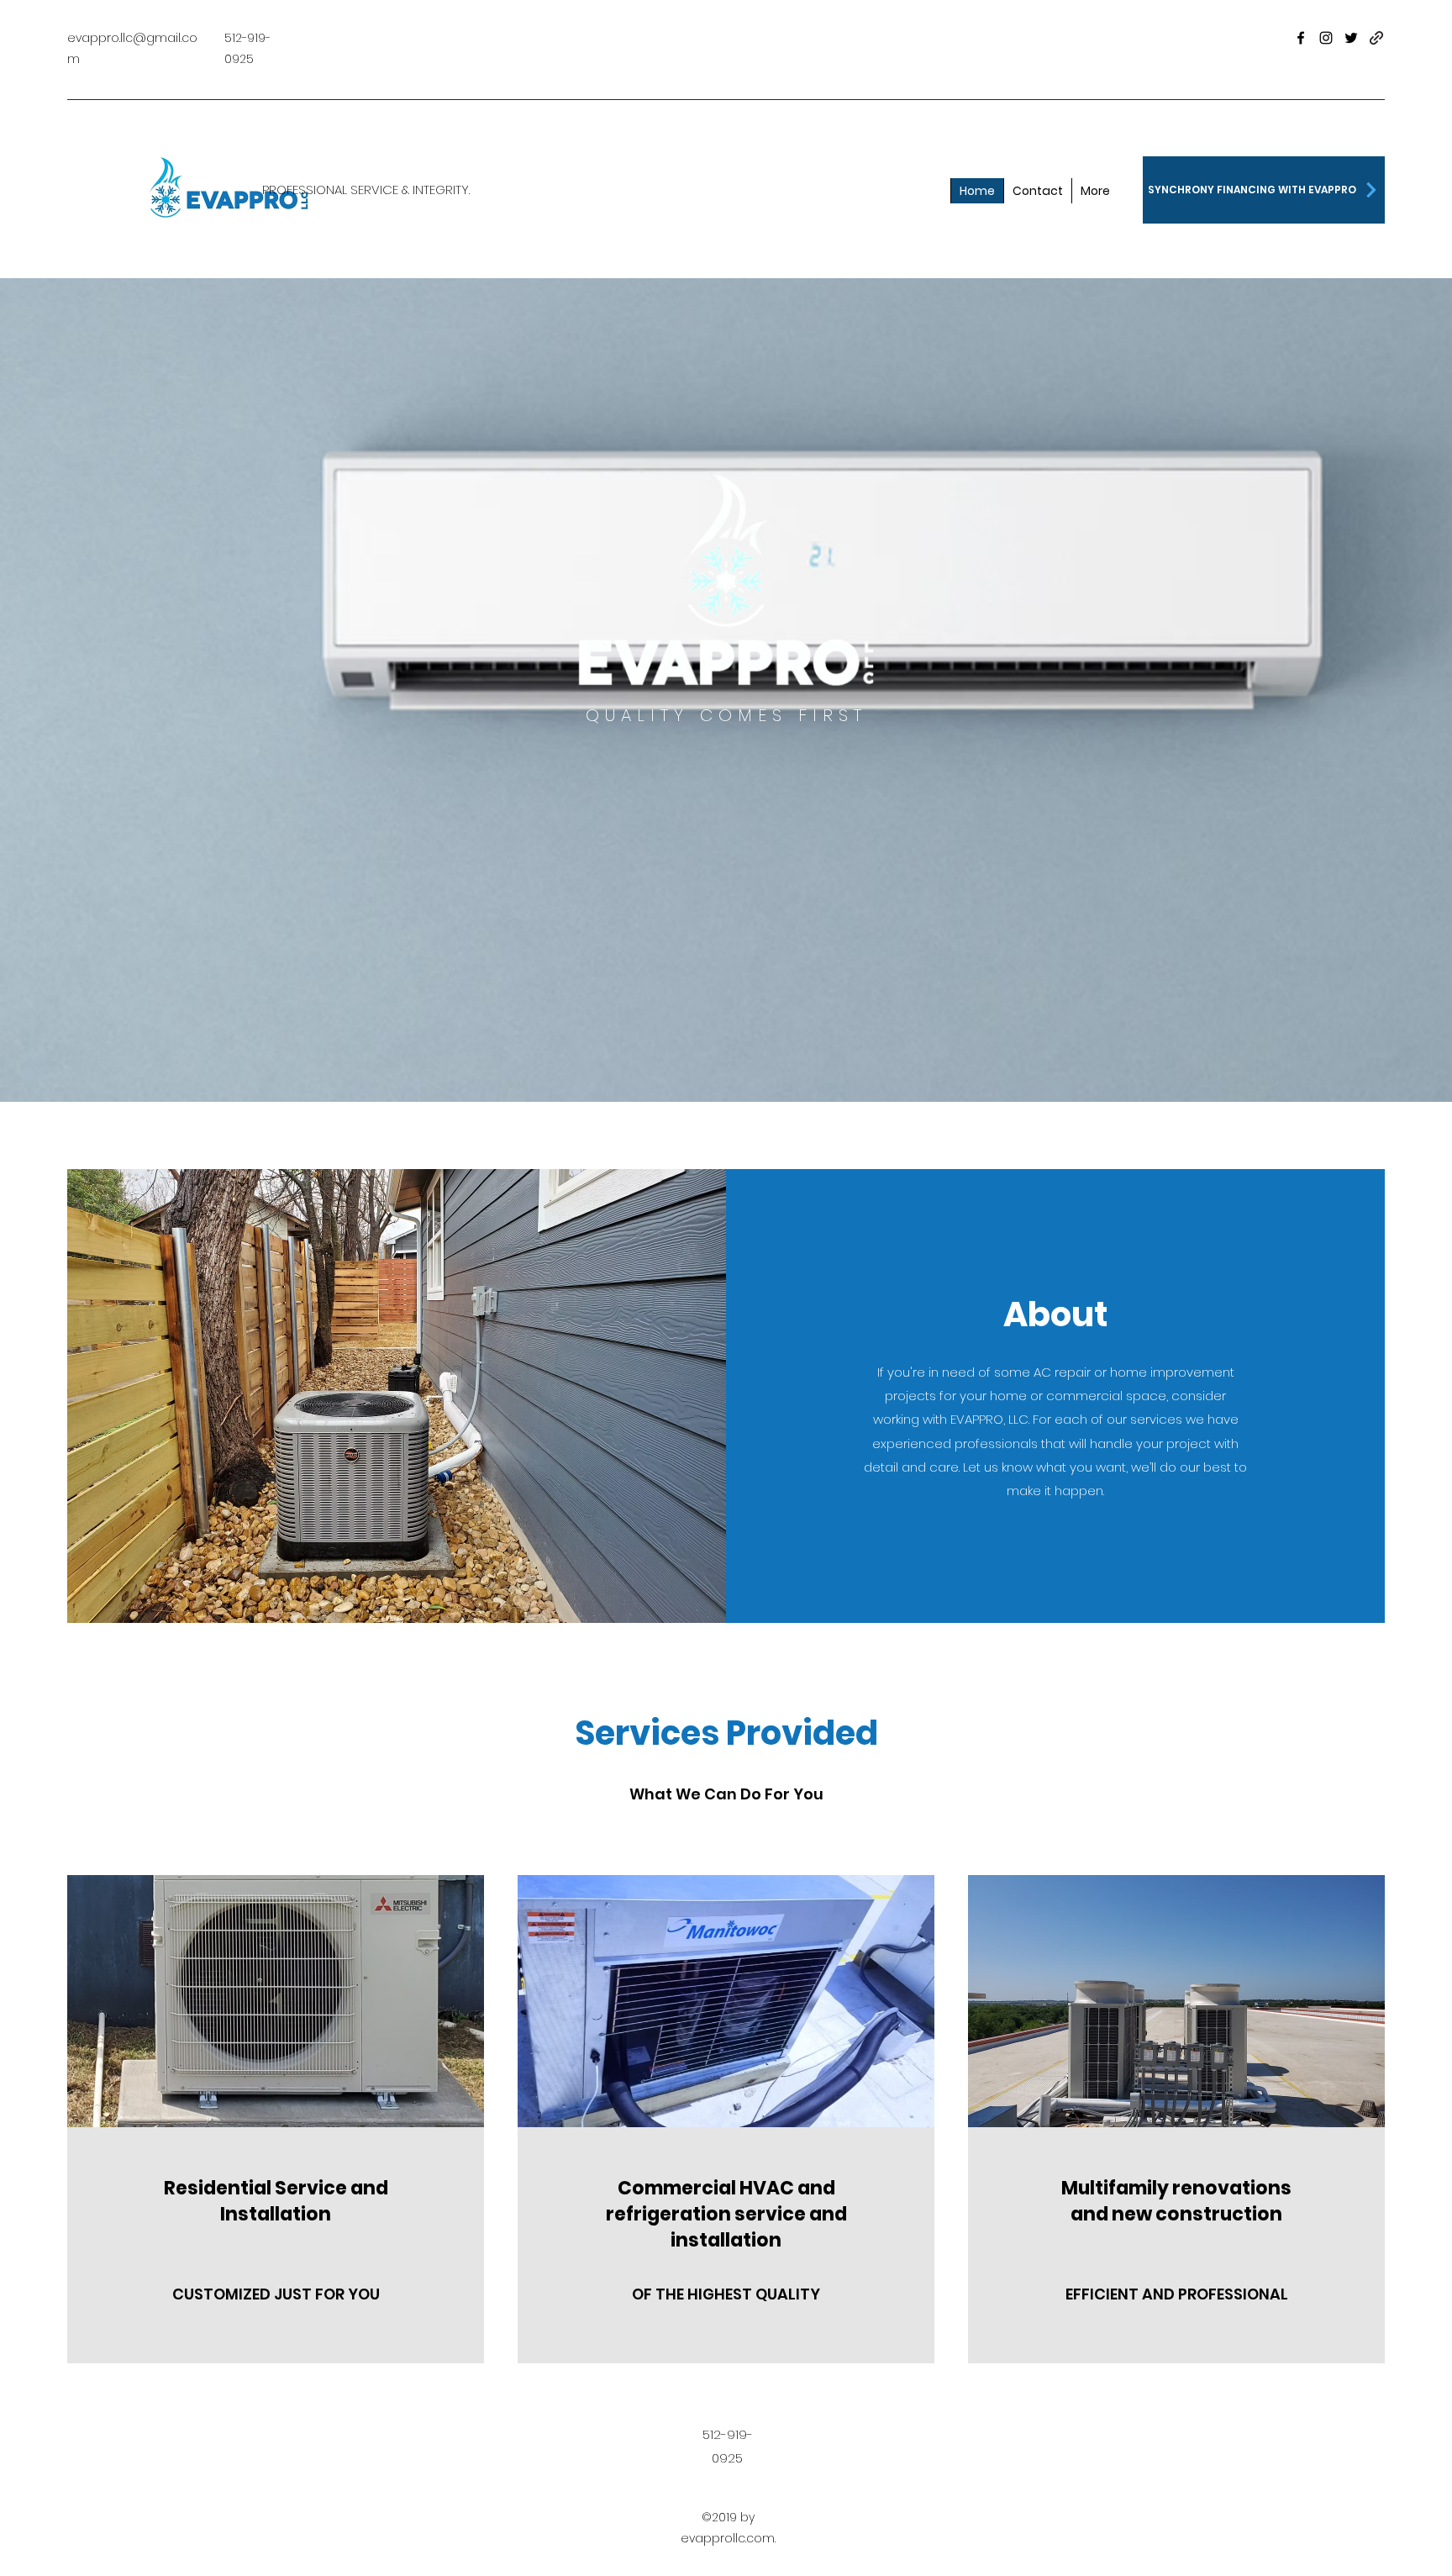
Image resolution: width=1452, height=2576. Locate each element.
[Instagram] (1326, 38)
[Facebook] (1301, 38)
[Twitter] (1351, 38)
